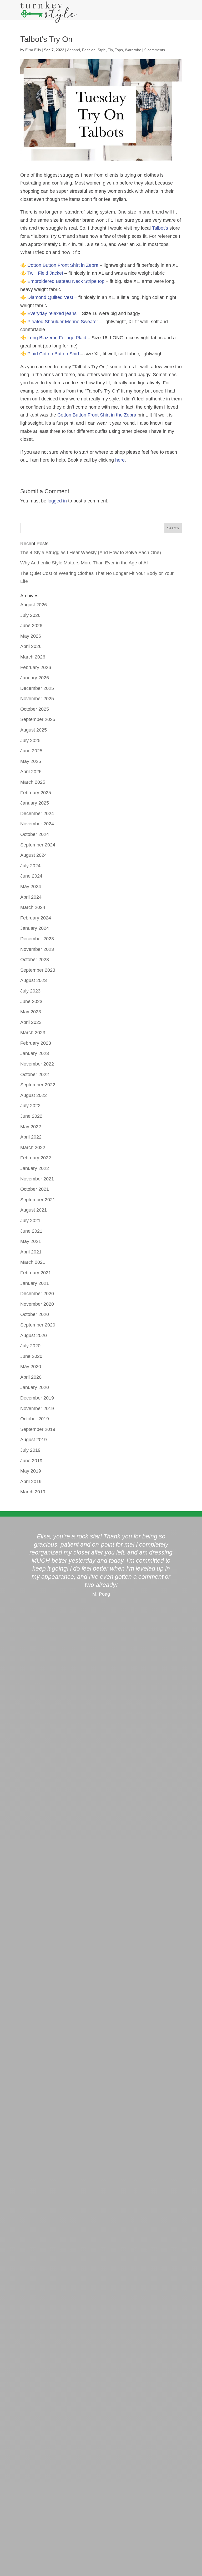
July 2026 (30, 615)
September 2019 (38, 1429)
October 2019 (35, 1419)
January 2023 (35, 1053)
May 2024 (31, 887)
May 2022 (31, 1127)
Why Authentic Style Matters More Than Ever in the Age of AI (84, 563)
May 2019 (31, 1471)
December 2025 (37, 688)
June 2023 (31, 1001)
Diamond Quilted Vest (50, 297)
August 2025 (34, 730)
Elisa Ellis (33, 50)
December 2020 (37, 1294)
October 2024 (35, 834)
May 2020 (31, 1367)
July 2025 (30, 740)
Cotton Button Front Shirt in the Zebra (97, 415)
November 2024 (37, 824)
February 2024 (36, 918)
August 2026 (34, 605)
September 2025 (38, 719)
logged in (57, 501)
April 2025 (31, 772)
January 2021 (35, 1283)
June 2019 (31, 1461)
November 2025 (37, 699)
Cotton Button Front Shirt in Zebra (63, 265)
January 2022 (35, 1168)
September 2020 (38, 1325)
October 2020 (35, 1314)
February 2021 (36, 1273)
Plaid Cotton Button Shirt (53, 354)
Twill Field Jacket (45, 273)
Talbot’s (160, 228)
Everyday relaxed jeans (52, 313)
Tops (119, 50)
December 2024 (37, 814)
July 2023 (30, 991)
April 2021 (31, 1252)
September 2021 (38, 1200)
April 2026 (31, 646)
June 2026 (31, 626)
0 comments (155, 50)
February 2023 (36, 1043)
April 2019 (31, 1481)
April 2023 (31, 1022)
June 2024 (31, 876)
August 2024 (34, 855)
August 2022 (34, 1095)
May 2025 (31, 761)
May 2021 (31, 1241)
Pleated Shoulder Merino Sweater (63, 322)
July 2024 (30, 866)
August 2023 (34, 980)
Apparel (74, 50)
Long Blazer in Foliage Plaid (57, 338)
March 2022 (33, 1147)
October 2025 (35, 709)
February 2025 (36, 793)
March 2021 (33, 1262)
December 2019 (37, 1398)
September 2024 (38, 845)
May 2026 (31, 636)
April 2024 (31, 897)
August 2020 (34, 1335)
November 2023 (37, 949)
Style (102, 50)
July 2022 (30, 1106)
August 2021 (34, 1210)
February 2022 (36, 1158)
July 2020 (30, 1346)
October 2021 (35, 1189)
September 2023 (38, 970)
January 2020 (35, 1387)
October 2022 (35, 1074)
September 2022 (38, 1085)
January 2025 (35, 803)
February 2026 (36, 667)
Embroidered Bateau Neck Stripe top (66, 281)
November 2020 (37, 1304)
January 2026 (35, 678)
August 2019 (34, 1440)
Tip (110, 50)
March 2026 (33, 657)
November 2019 (37, 1408)
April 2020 (31, 1377)
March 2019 (33, 1492)
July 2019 (30, 1450)
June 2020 (31, 1356)
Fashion (89, 50)
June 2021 (31, 1231)
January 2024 (35, 928)
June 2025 (31, 751)
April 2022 (31, 1137)
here (120, 460)
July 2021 (30, 1221)
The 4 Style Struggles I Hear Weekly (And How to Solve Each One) (91, 553)
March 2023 (33, 1033)
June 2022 (31, 1116)
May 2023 (31, 1012)
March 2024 (33, 907)
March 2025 (33, 782)
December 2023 (37, 939)
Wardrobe (133, 50)
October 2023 (35, 960)
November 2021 (37, 1179)
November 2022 (37, 1064)
